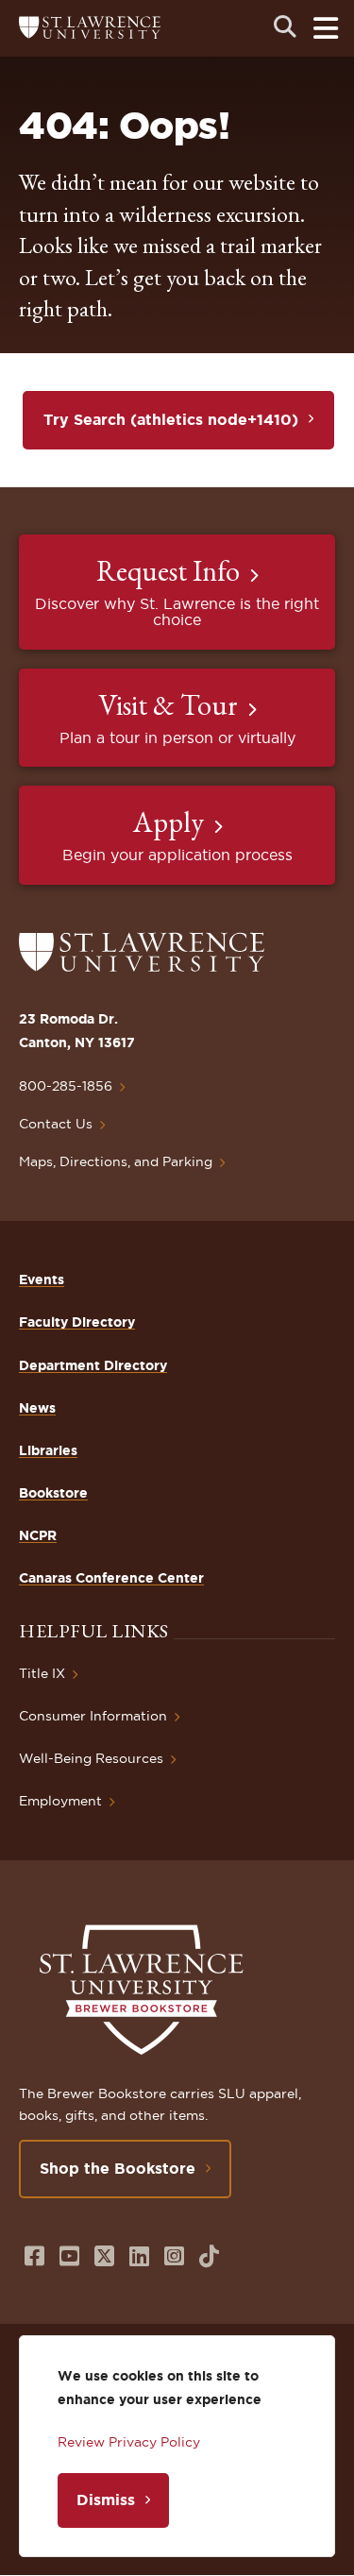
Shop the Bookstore (118, 2168)
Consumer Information (93, 1716)
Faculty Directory (77, 1322)
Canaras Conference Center (111, 1578)
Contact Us (56, 1124)
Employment (60, 1801)
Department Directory (93, 1365)
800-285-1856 (66, 1086)
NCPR (38, 1535)
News (37, 1408)
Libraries (48, 1450)
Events (42, 1280)
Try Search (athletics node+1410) (171, 419)
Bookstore (53, 1493)
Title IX (42, 1673)
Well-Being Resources (91, 1758)
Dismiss (106, 2500)
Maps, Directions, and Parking (116, 1161)
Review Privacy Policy (129, 2442)
